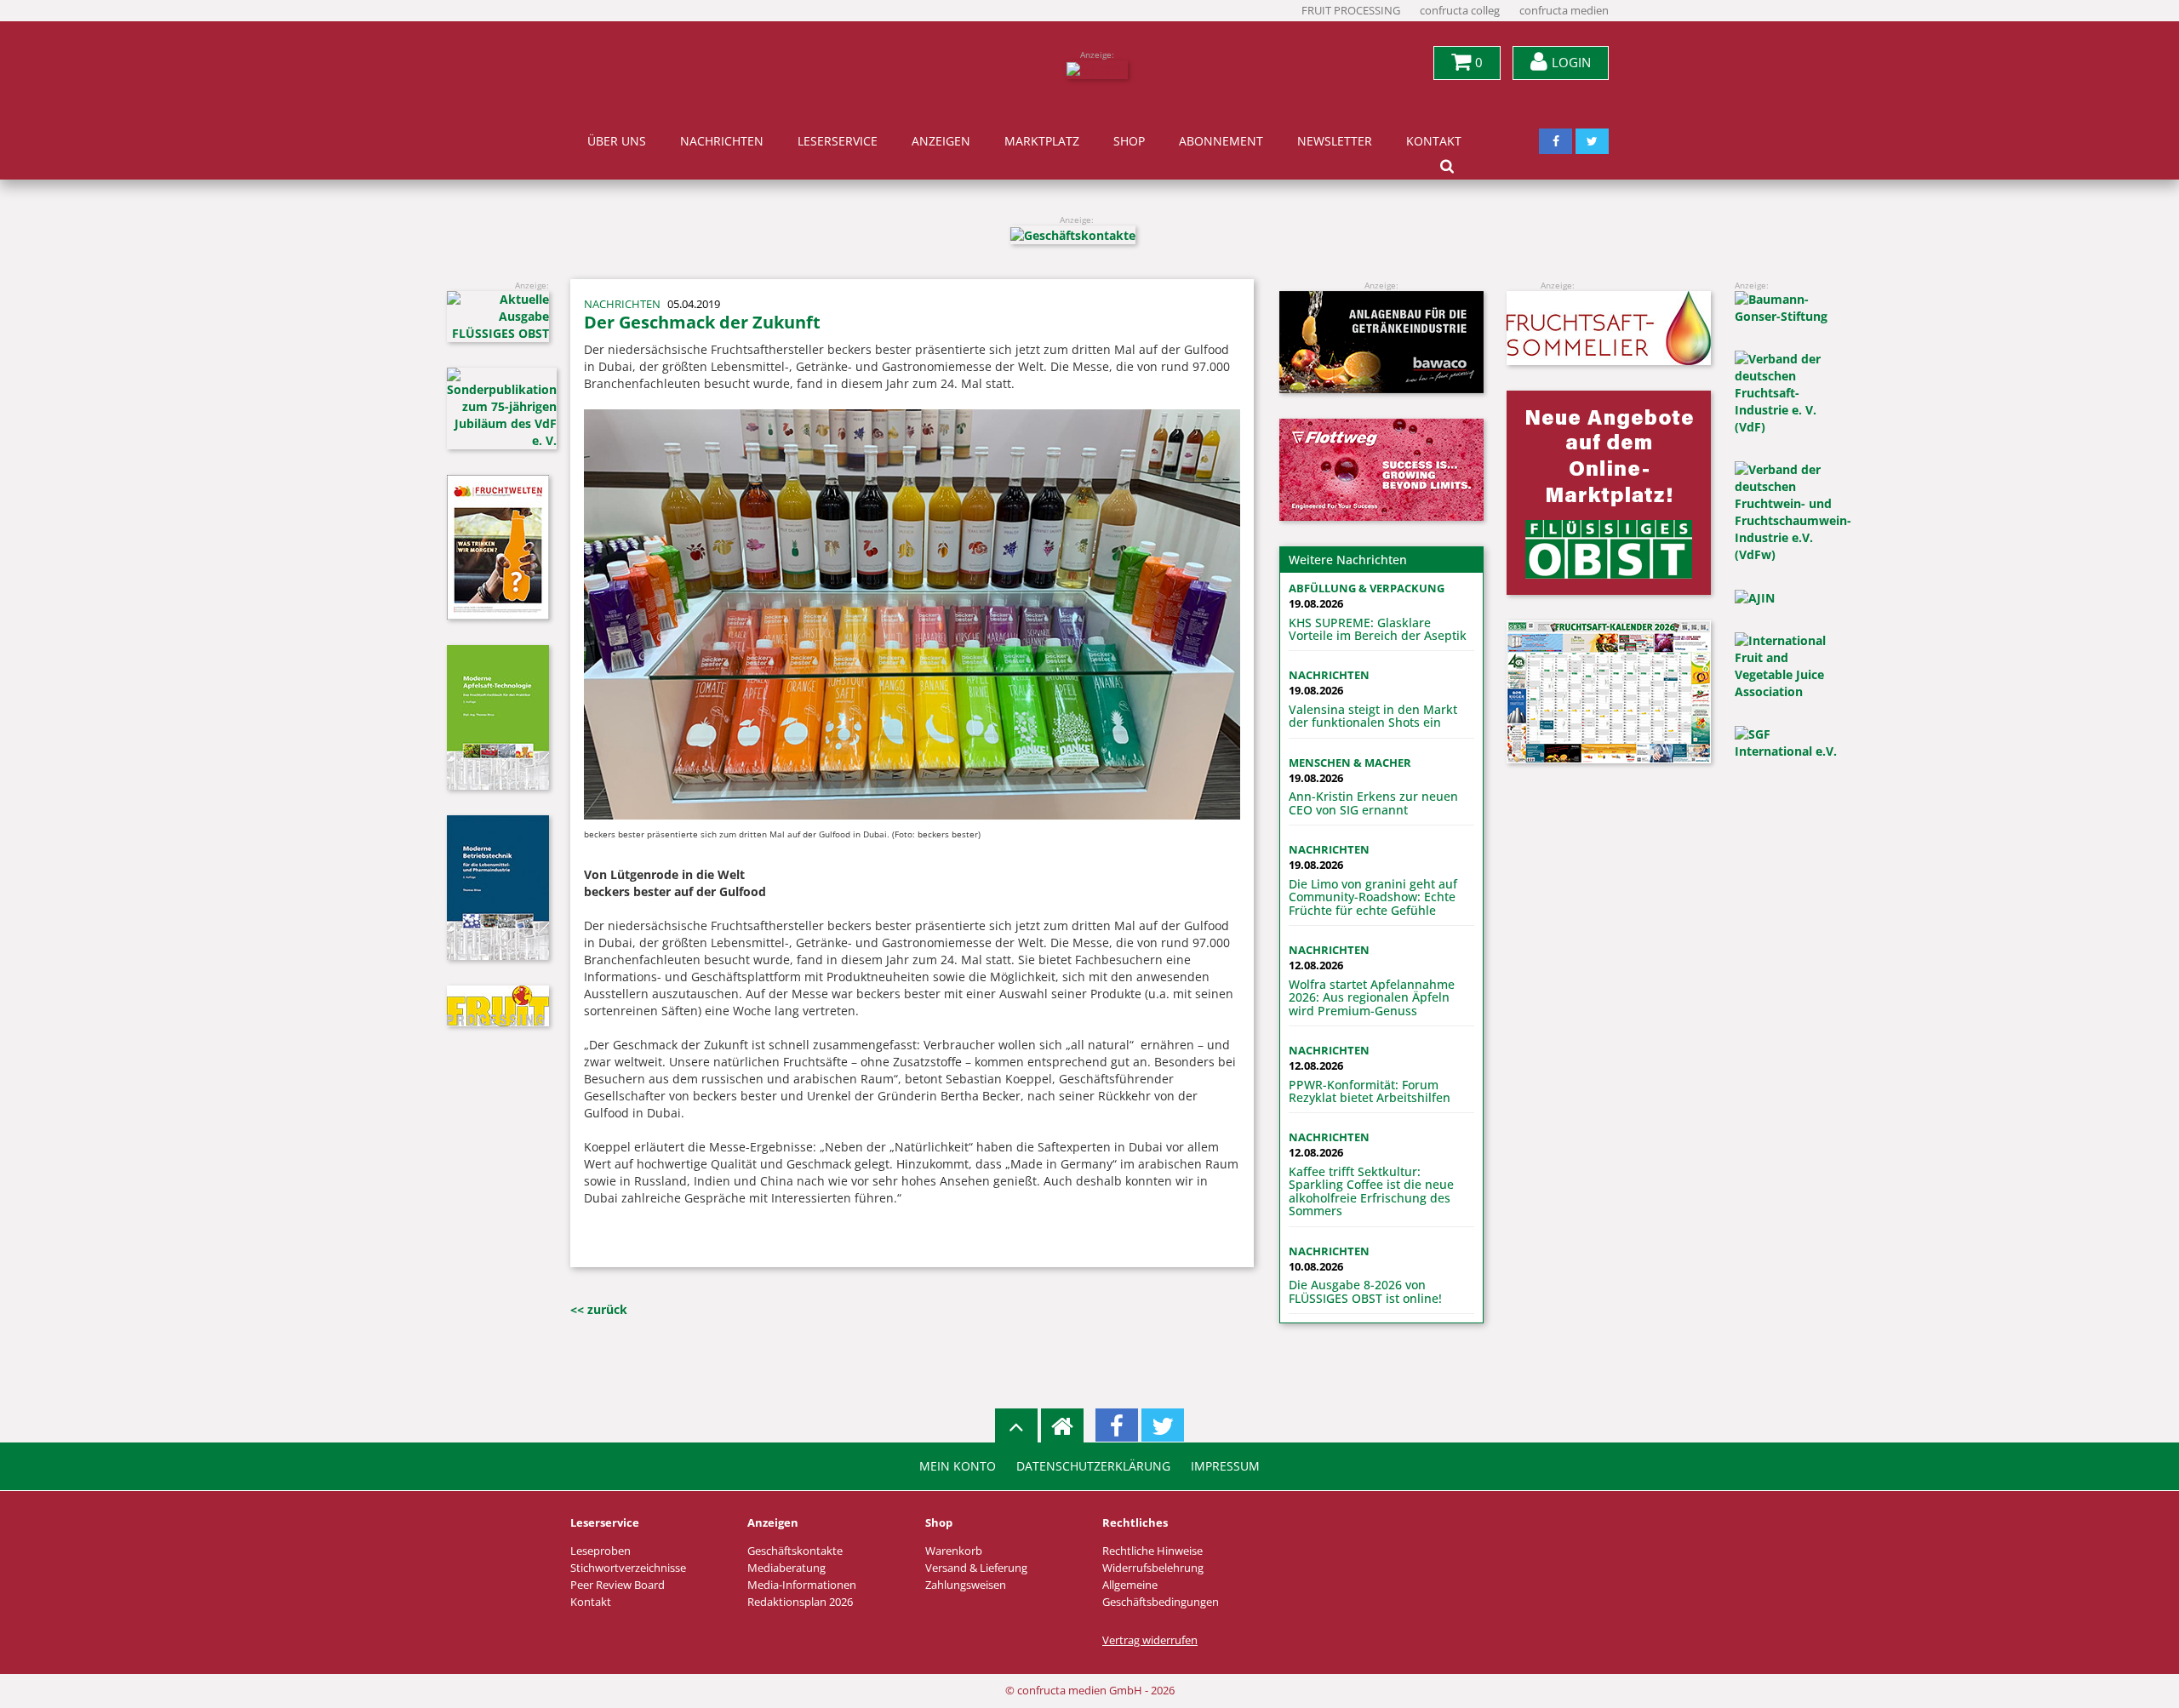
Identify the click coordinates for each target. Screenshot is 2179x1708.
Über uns (617, 141)
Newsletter (1335, 141)
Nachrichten (722, 141)
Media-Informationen (802, 1585)
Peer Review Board (618, 1585)
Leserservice (838, 141)
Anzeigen (941, 141)
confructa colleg (1460, 11)
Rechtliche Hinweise (1152, 1551)
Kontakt (1434, 141)
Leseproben (601, 1551)
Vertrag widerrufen (1150, 1640)
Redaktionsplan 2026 (800, 1602)
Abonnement (1221, 141)
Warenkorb (954, 1551)
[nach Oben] (1016, 1425)
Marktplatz (1042, 141)
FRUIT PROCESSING (1351, 11)
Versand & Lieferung (976, 1568)
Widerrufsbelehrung (1153, 1568)
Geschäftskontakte (795, 1551)
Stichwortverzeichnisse (628, 1568)
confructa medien (1564, 11)
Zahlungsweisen (966, 1585)
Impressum (1225, 1466)
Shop (1129, 141)
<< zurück (599, 1309)
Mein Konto (958, 1466)
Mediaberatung (786, 1568)
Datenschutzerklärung (1093, 1466)
